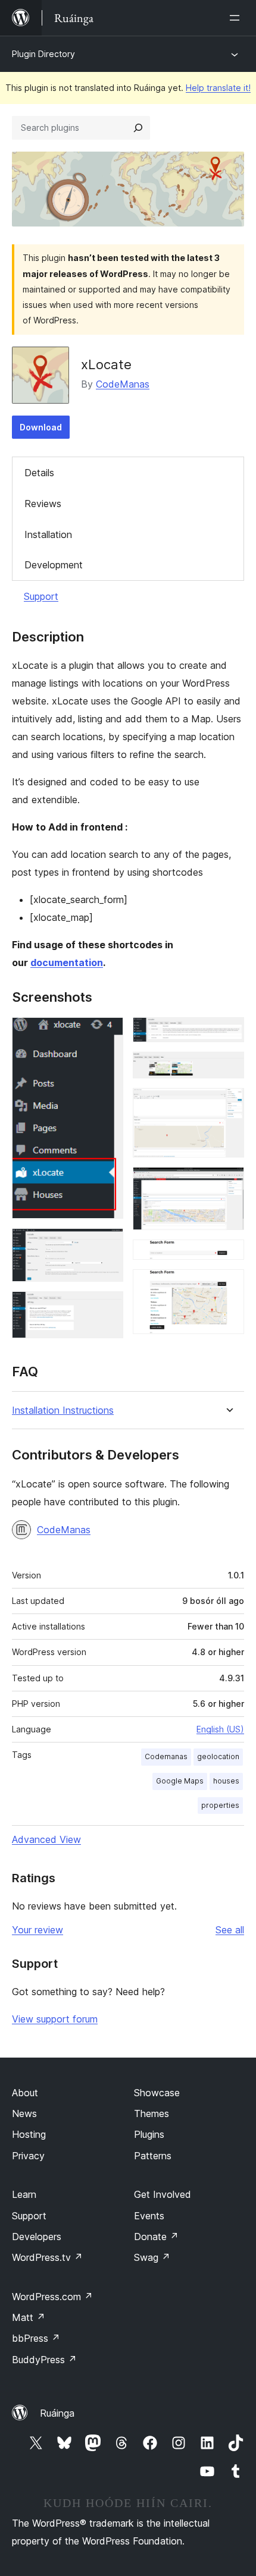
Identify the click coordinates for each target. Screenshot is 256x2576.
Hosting (29, 2134)
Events (149, 2216)
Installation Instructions (63, 1410)
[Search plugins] (138, 128)
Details (39, 473)
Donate (156, 2237)
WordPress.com (52, 2297)
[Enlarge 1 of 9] (107, 1033)
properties (220, 1805)
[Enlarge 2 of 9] (107, 1244)
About (25, 2093)
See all (230, 1930)
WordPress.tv (47, 2257)
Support (41, 596)
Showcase (157, 2093)
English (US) (220, 1729)
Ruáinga (57, 2413)
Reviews (43, 504)
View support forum (55, 2019)
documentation (67, 963)
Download (41, 427)
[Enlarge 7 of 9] (228, 1183)
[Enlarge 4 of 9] (228, 1033)
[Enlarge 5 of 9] (228, 1068)
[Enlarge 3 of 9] (107, 1307)
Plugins (149, 2134)
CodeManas (123, 384)
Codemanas (166, 1756)
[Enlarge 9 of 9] (228, 1285)
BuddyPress (44, 2360)
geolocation (218, 1756)
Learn (24, 2194)
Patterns (153, 2156)
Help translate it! (218, 88)
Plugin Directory (43, 54)
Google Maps (180, 1781)
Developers (37, 2237)
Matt (29, 2317)
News (24, 2113)
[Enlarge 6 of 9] (228, 1104)
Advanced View (46, 1839)
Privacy (28, 2156)
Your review (38, 1930)
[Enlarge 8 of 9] (228, 1256)
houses (226, 1781)
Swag (152, 2257)
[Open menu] (237, 18)
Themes (152, 2113)
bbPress (36, 2338)
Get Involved (163, 2194)
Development (54, 565)
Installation (48, 534)
